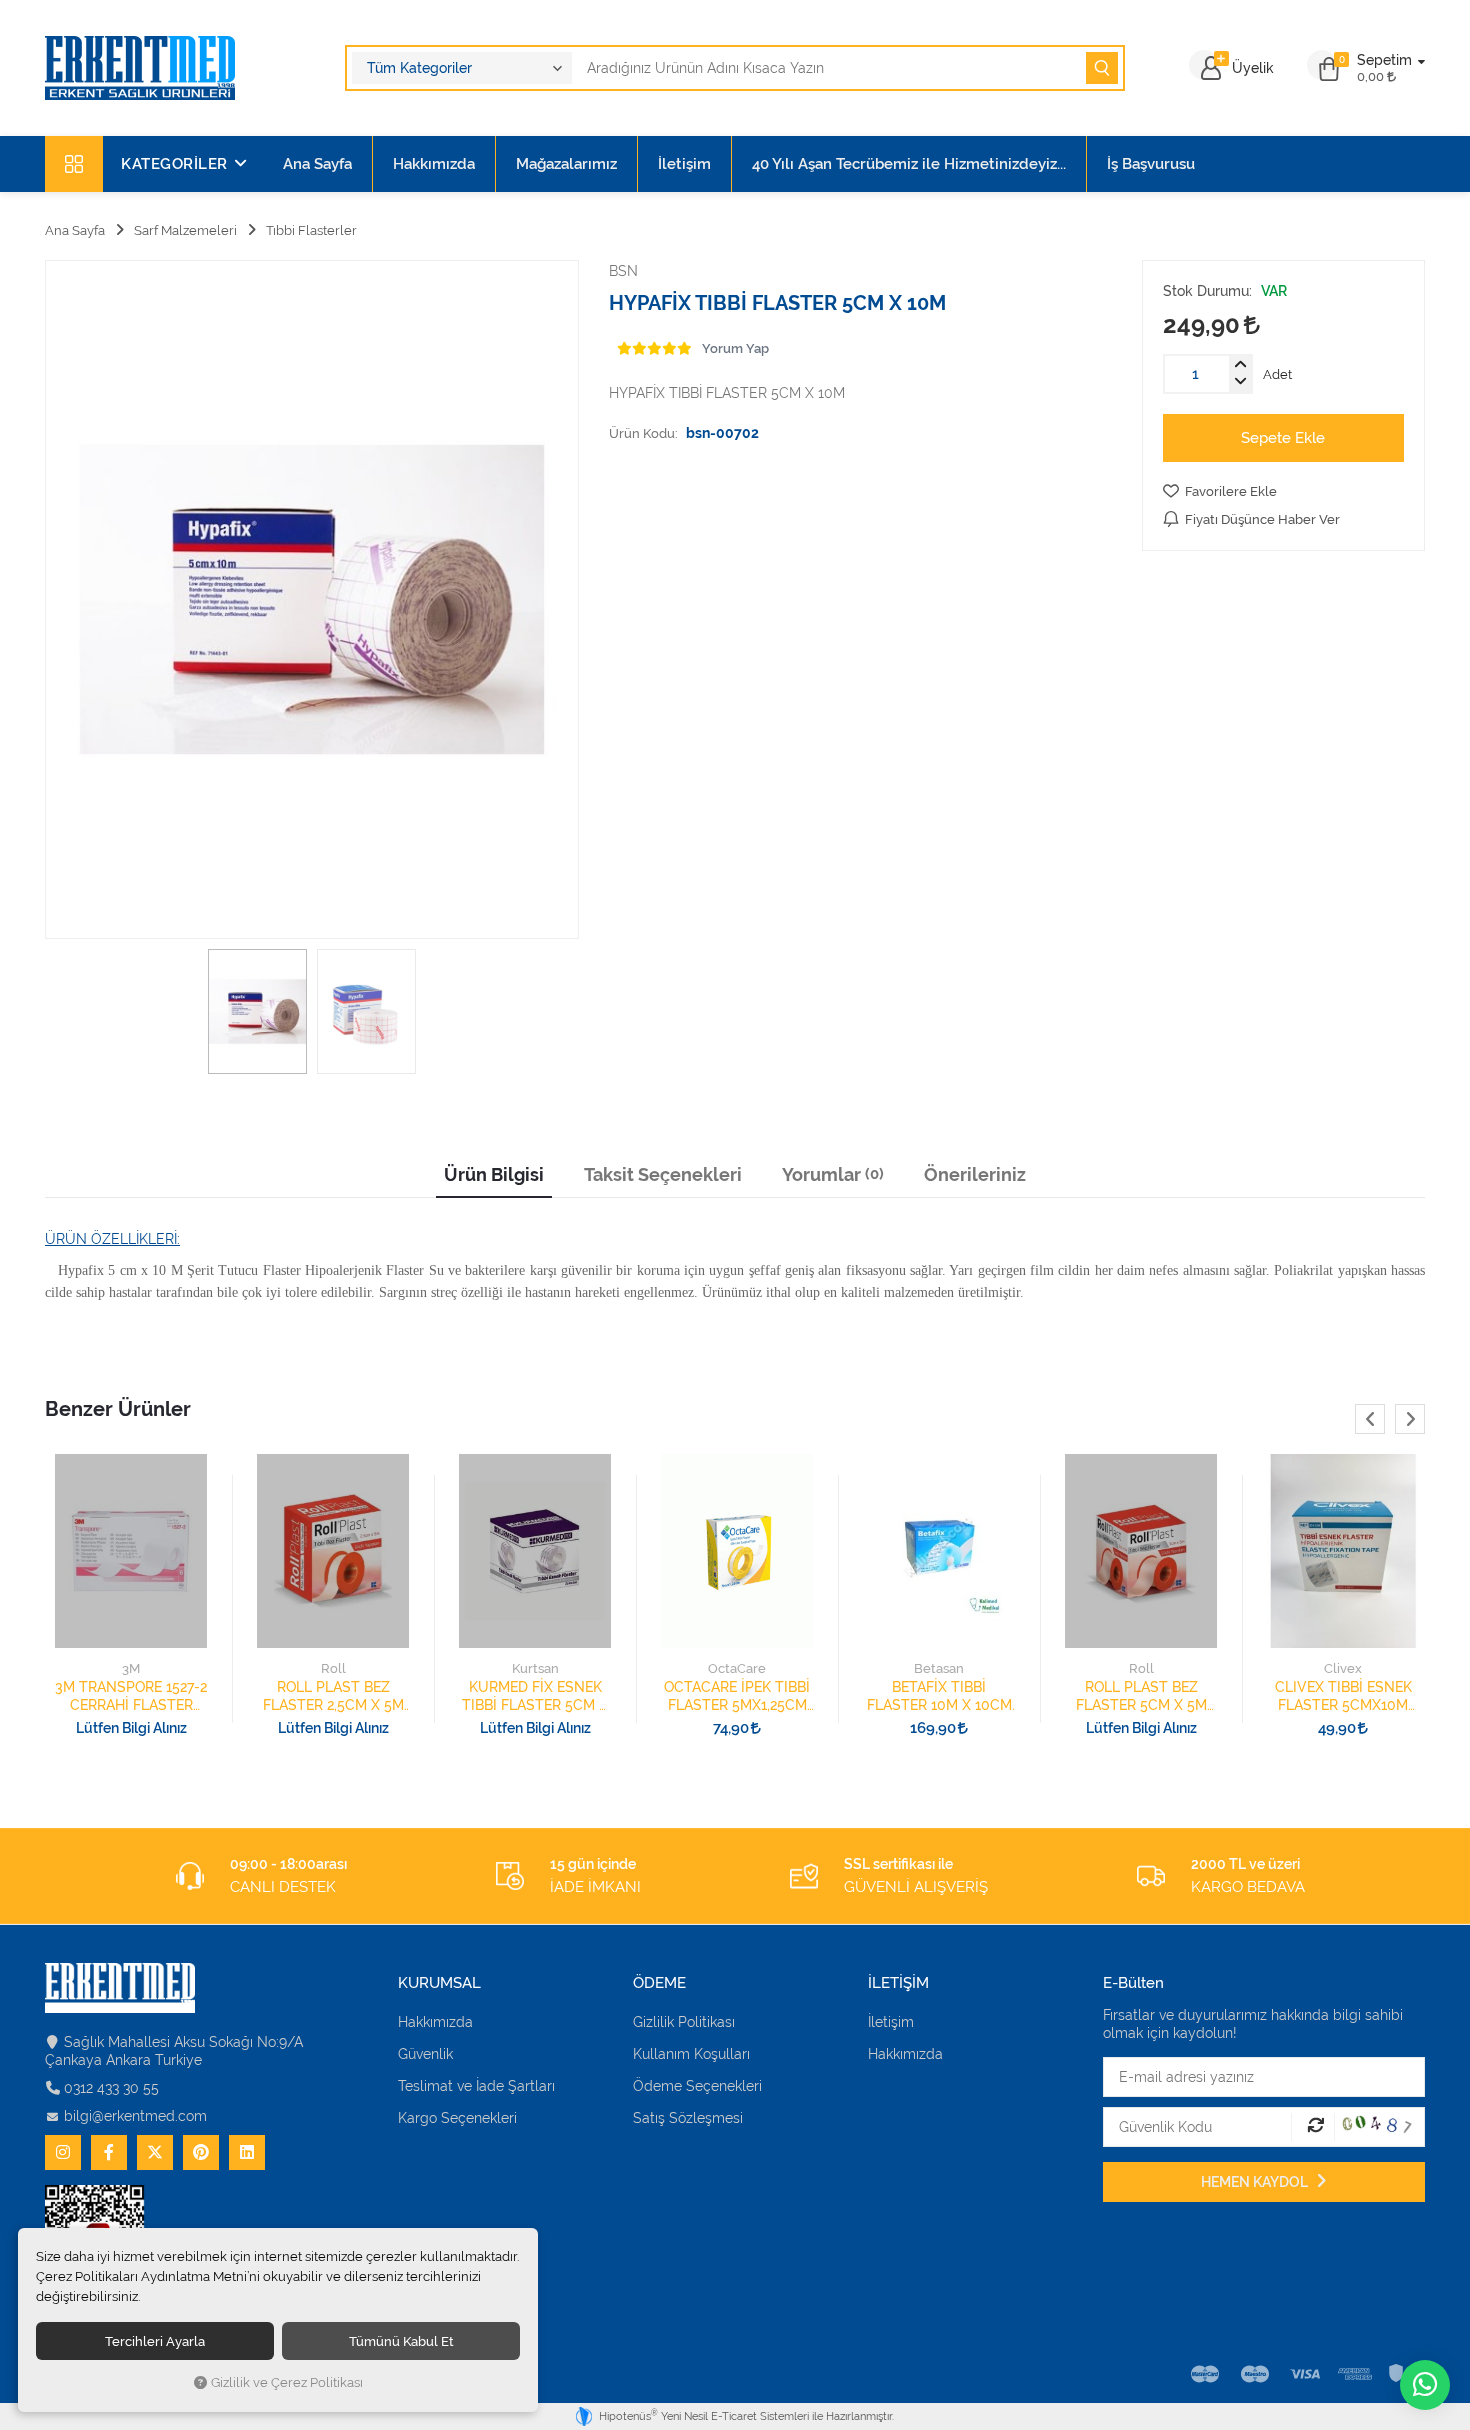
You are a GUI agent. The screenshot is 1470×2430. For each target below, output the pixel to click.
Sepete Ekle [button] (1283, 438)
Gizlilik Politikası (684, 2022)
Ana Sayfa (317, 164)
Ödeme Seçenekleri (697, 2086)
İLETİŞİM (898, 1983)
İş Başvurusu (1151, 164)
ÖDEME (659, 1983)
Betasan (939, 1668)
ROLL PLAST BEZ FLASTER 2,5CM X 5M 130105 (333, 1696)
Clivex (1343, 1668)
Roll (333, 1668)
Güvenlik (425, 2054)
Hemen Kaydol (1256, 2182)
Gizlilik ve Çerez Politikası (287, 2382)
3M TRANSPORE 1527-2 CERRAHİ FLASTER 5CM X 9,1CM (131, 1696)
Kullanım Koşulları (691, 2054)
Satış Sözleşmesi (688, 2118)
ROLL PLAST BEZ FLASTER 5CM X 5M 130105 (1141, 1696)
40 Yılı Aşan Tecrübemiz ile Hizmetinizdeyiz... (909, 164)
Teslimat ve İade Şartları (476, 2086)
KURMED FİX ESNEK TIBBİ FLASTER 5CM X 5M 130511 (535, 1696)
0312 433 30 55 (111, 2088)
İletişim (684, 164)
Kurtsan (535, 1668)
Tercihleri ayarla (155, 2341)
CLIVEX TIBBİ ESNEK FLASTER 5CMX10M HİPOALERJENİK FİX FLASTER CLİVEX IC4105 (1343, 1696)
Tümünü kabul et (401, 2341)
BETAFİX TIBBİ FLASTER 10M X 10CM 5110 (939, 1696)
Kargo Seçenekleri (457, 2118)
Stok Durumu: (1207, 291)
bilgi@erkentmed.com (135, 2116)
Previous (1370, 1419)
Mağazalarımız (566, 164)
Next (1410, 1419)
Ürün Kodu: (643, 433)
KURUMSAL (439, 1983)
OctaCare (737, 1668)
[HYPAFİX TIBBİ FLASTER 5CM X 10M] (312, 599)
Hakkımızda (434, 164)
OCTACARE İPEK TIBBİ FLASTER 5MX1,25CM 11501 (737, 1696)
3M (131, 1668)
